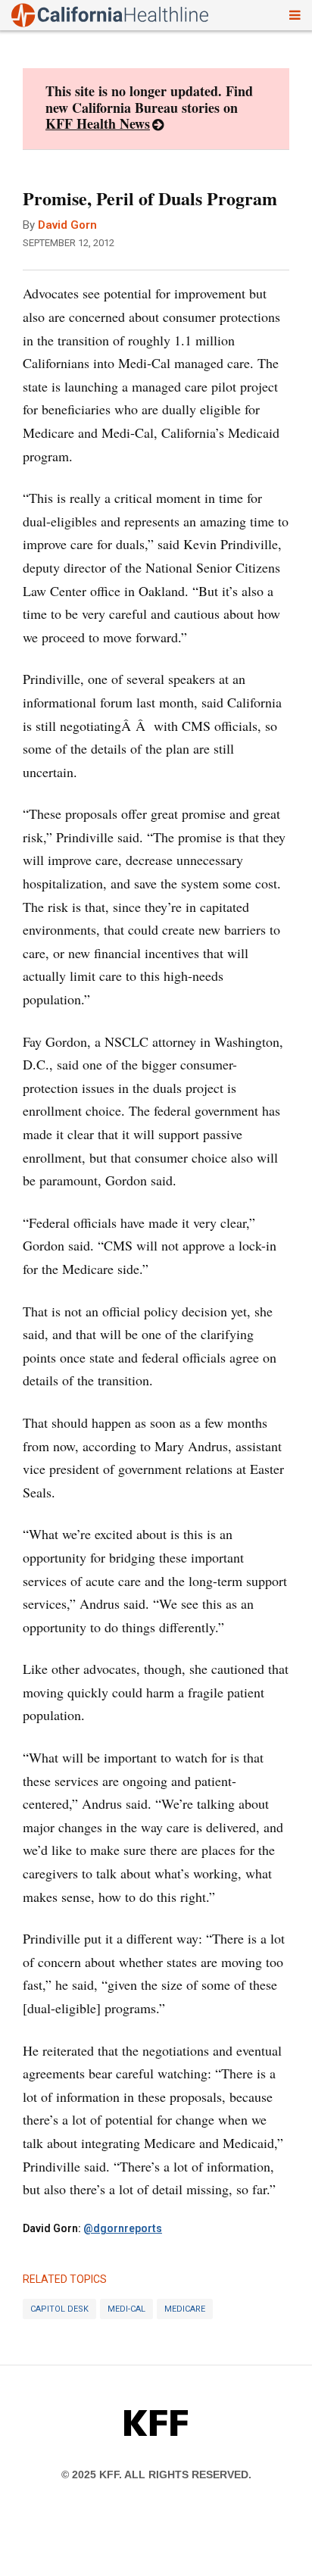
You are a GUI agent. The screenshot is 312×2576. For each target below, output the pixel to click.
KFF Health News (98, 123)
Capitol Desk (59, 2309)
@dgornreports (123, 2228)
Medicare (185, 2309)
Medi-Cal (126, 2309)
